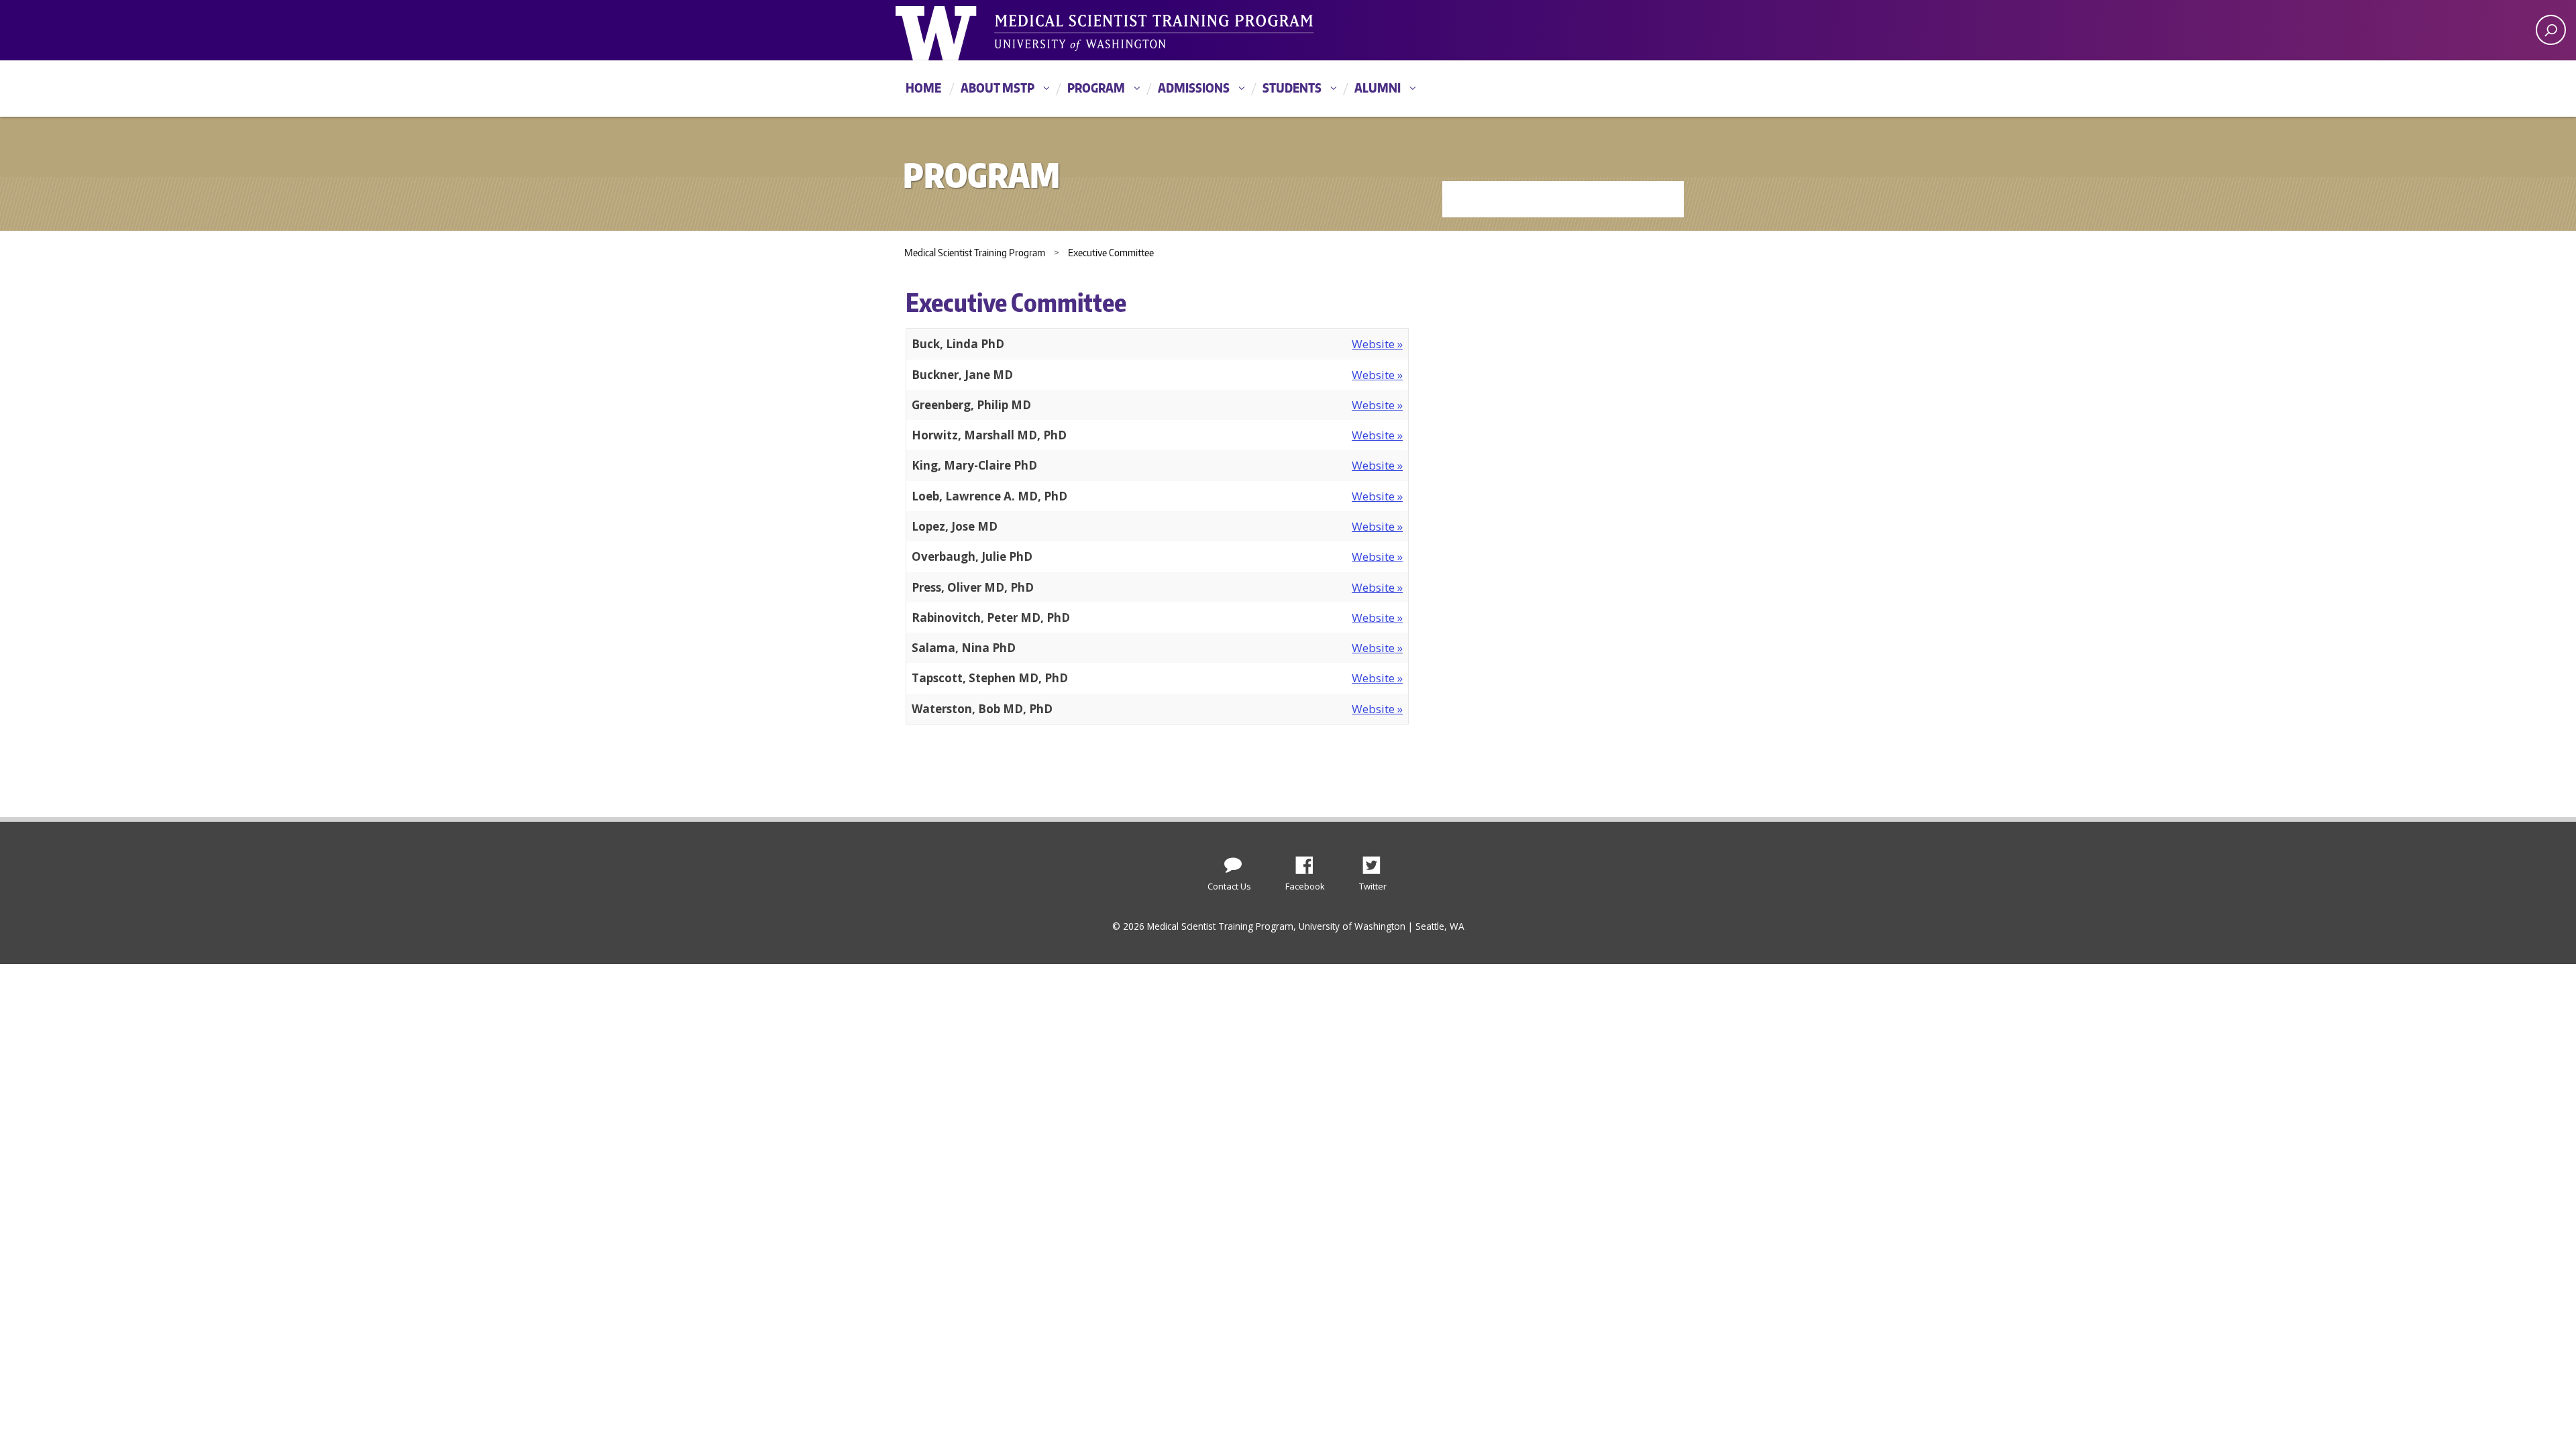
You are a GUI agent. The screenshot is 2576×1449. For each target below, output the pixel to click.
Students (1292, 88)
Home (923, 88)
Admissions (1194, 88)
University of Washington (950, 30)
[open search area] (2551, 30)
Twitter (1377, 861)
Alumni (1378, 88)
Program (1096, 88)
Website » (1377, 344)
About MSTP (998, 88)
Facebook (1309, 861)
